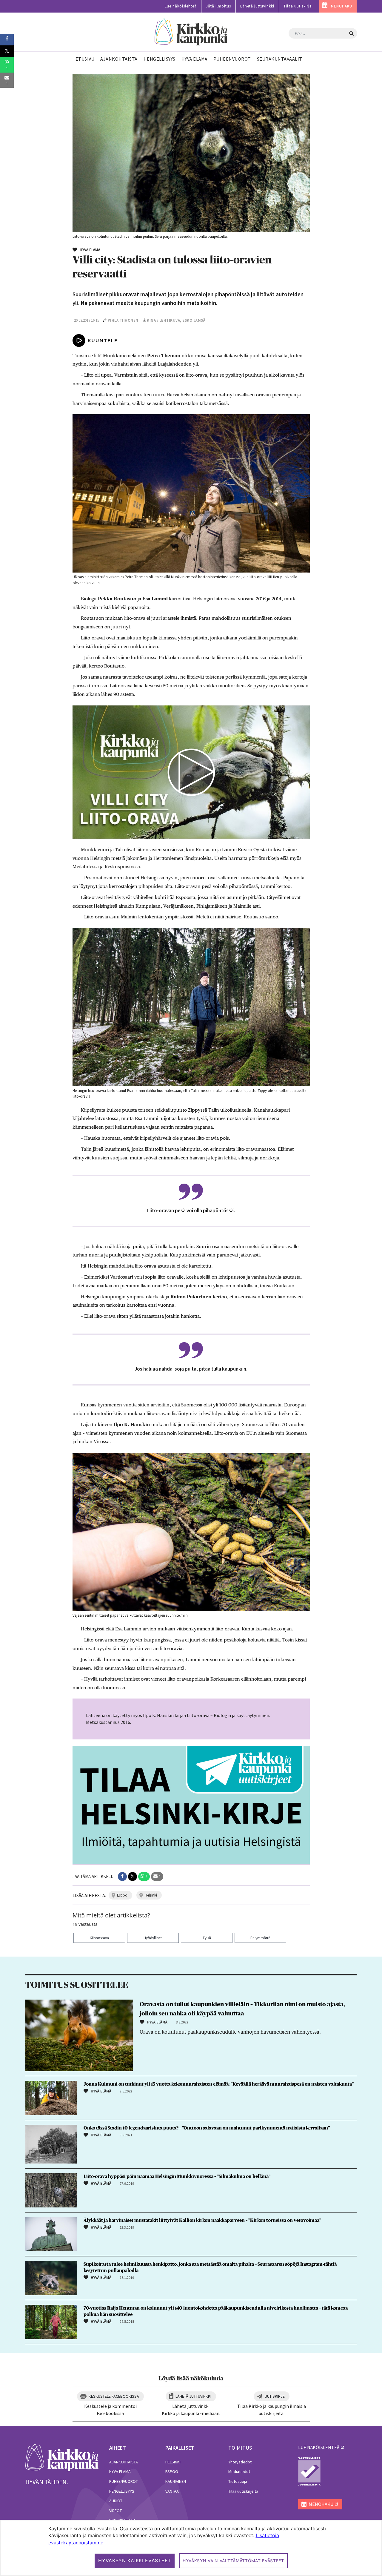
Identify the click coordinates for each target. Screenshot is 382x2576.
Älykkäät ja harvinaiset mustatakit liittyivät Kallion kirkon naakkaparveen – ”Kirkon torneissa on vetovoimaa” (202, 2220)
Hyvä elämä (120, 2471)
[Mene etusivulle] (62, 2457)
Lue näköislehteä (181, 6)
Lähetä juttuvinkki (257, 6)
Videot (115, 2511)
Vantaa (172, 2491)
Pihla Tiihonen (123, 320)
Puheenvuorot (124, 2481)
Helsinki (173, 2462)
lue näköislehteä (319, 2447)
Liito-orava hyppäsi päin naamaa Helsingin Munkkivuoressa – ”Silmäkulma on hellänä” (177, 2176)
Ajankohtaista (124, 2462)
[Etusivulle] (191, 32)
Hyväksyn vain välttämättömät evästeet (233, 2561)
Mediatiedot (239, 2471)
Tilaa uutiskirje (298, 6)
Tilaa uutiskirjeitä (243, 2491)
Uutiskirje (275, 2396)
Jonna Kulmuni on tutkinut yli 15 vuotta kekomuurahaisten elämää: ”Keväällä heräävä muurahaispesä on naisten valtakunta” (219, 2084)
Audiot (116, 2501)
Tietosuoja (238, 2481)
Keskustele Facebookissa (114, 2396)
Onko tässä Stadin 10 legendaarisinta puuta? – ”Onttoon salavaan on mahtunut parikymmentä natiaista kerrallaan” (207, 2128)
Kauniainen (176, 2481)
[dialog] (191, 2548)
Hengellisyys (122, 2491)
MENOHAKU (342, 6)
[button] (122, 1877)
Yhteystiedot (240, 2462)
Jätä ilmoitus (218, 6)
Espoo (172, 2471)
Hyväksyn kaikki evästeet (135, 2560)
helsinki (151, 1895)
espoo (122, 1895)
